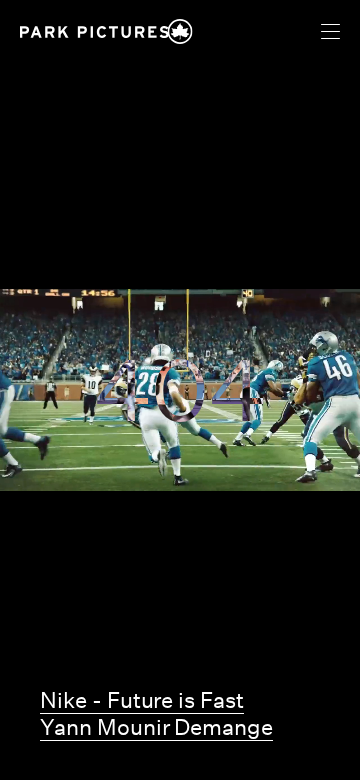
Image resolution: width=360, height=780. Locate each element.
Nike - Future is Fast (142, 700)
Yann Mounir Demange (156, 727)
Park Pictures (94, 32)
